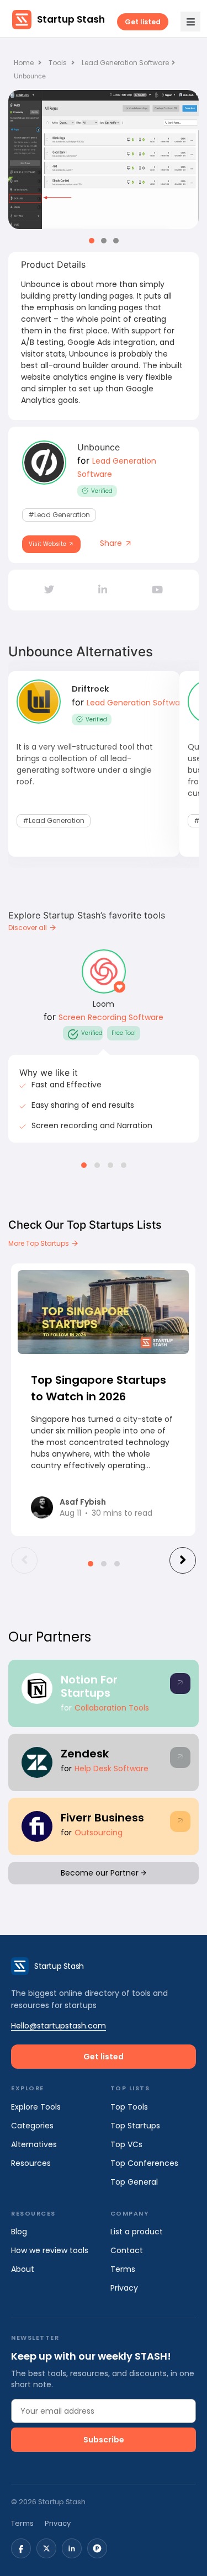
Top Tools (129, 2107)
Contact (127, 2250)
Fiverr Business (102, 1818)
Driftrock (90, 689)
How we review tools (50, 2250)
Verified (102, 491)
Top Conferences (144, 2163)
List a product (137, 2232)
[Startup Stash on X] (46, 2548)
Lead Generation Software (125, 63)
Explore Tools (36, 2107)
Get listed (143, 22)
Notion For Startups (89, 1686)
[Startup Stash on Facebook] (21, 2548)
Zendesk (85, 1754)
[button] (92, 241)
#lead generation (59, 515)
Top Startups (135, 2126)
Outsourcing (99, 1833)
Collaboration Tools (112, 1708)
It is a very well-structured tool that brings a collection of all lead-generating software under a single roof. (85, 764)
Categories (32, 2126)
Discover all (28, 928)
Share (112, 543)
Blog (19, 2232)
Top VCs (126, 2144)
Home (25, 63)
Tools (58, 63)
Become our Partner (101, 1873)
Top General (134, 2182)
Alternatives (34, 2144)
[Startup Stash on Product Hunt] (97, 2548)
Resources (31, 2163)
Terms (123, 2269)
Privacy (124, 2288)
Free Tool (124, 1033)
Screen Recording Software (111, 1017)
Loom (104, 1004)
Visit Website (48, 544)
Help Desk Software (112, 1768)
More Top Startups (39, 1243)
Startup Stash (71, 19)
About (23, 2269)
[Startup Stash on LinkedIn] (72, 2548)
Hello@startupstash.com (59, 2026)
